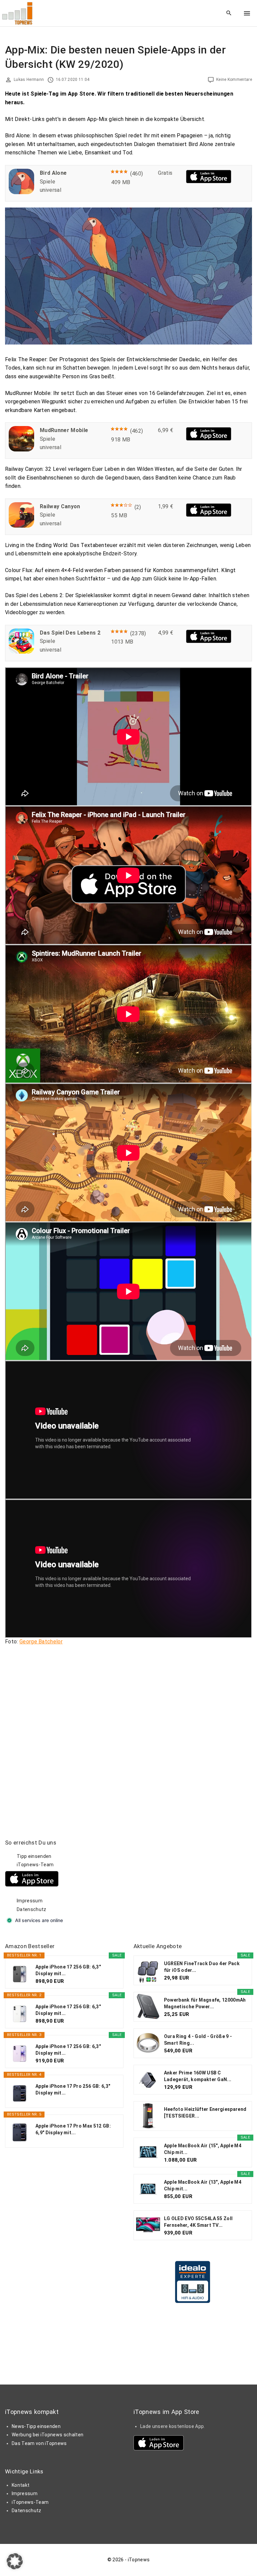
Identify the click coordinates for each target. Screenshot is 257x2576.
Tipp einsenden (34, 1856)
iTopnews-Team (35, 1865)
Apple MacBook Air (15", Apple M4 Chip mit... (203, 2149)
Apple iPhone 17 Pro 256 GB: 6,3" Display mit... (73, 2089)
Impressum (30, 1901)
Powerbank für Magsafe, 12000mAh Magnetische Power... (205, 2003)
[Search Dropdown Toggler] (229, 13)
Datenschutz (32, 1909)
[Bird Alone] (21, 192)
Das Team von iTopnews (39, 2443)
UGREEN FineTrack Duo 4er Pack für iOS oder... (202, 1967)
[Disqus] (128, 1734)
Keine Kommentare (234, 80)
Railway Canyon (60, 506)
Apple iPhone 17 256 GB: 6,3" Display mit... (68, 1970)
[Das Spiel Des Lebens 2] (21, 652)
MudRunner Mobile (64, 430)
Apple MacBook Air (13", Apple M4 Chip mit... (203, 2185)
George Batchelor (41, 1642)
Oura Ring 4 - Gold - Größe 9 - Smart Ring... (198, 2040)
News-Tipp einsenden (36, 2426)
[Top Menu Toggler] (247, 13)
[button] (15, 2561)
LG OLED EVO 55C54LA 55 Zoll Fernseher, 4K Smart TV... (198, 2222)
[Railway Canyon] (21, 526)
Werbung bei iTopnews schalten (48, 2435)
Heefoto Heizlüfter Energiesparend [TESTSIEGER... (205, 2113)
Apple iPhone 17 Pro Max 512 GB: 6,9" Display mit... (73, 2129)
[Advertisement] (184, 1881)
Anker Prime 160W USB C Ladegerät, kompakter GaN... (198, 2076)
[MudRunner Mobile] (21, 450)
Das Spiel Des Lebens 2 (70, 633)
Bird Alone (53, 173)
